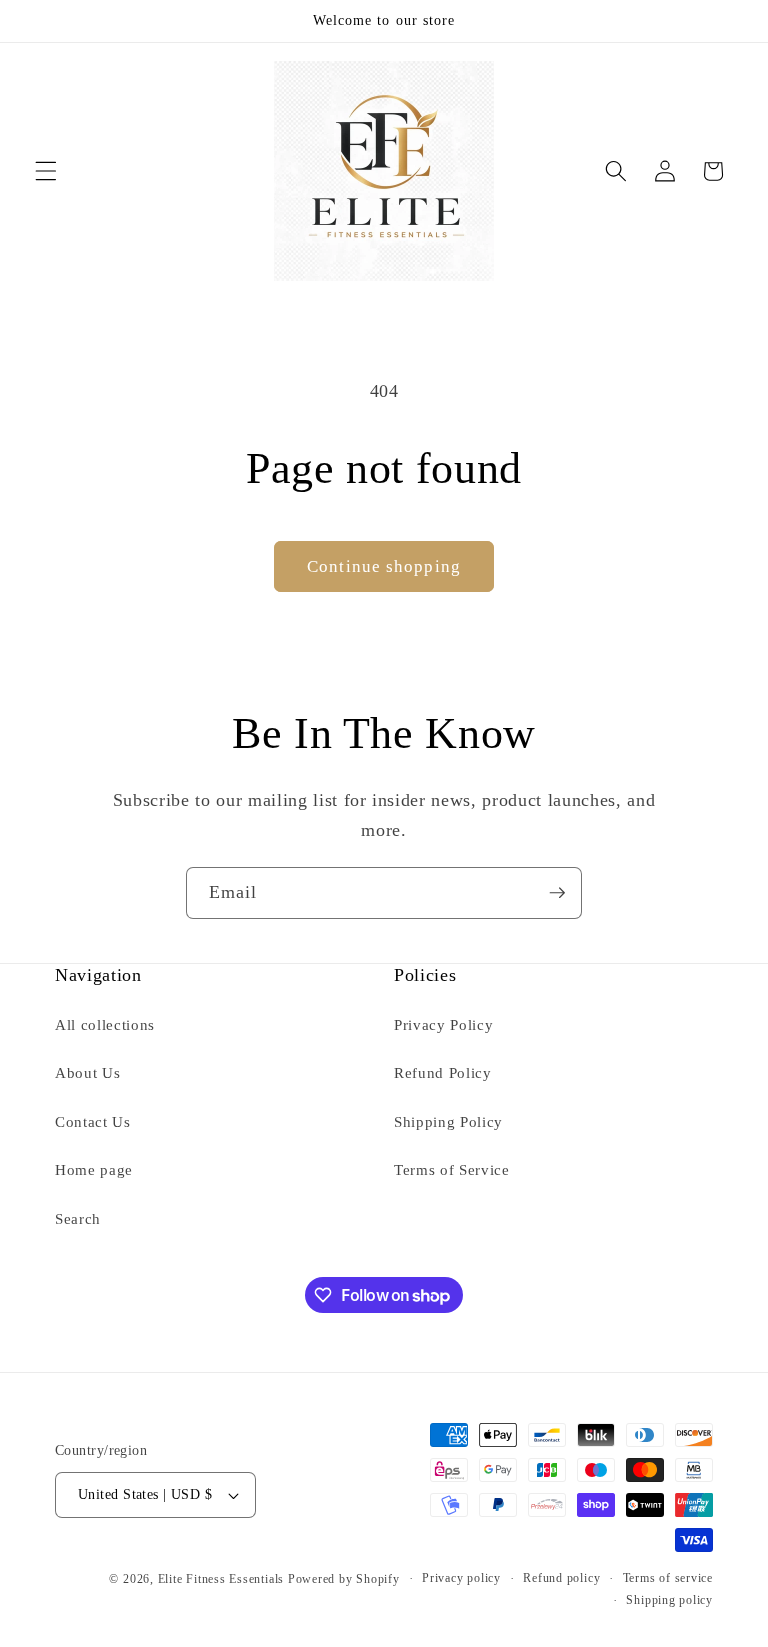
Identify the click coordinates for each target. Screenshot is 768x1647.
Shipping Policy (448, 1121)
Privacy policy (461, 1578)
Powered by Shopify (344, 1579)
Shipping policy (669, 1600)
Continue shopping (384, 566)
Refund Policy (443, 1072)
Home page (94, 1169)
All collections (105, 1024)
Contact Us (93, 1121)
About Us (87, 1072)
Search (78, 1218)
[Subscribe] (557, 893)
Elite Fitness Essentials (223, 1579)
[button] (46, 171)
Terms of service (668, 1578)
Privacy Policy (443, 1024)
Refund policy (561, 1578)
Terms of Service (452, 1169)
